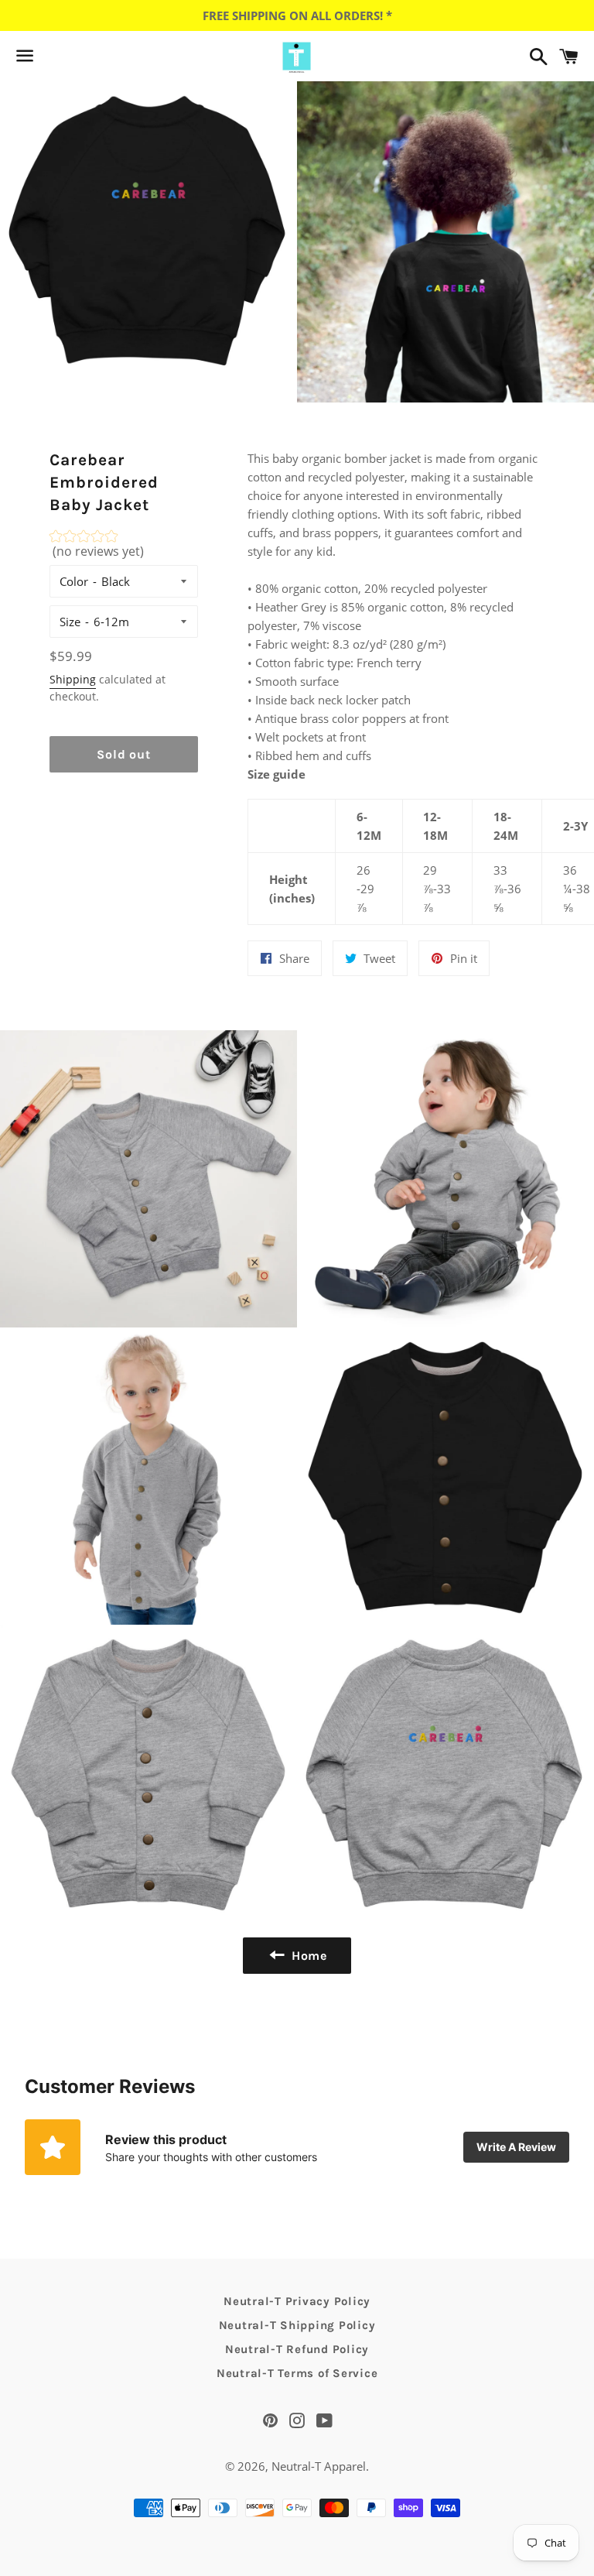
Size (70, 622)
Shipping (73, 679)
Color (74, 581)
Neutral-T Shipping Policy (297, 2325)
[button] (124, 548)
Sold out (123, 754)
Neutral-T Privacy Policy (297, 2301)
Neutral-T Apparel (319, 2466)
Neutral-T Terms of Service (297, 2373)
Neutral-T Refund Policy (297, 2349)
